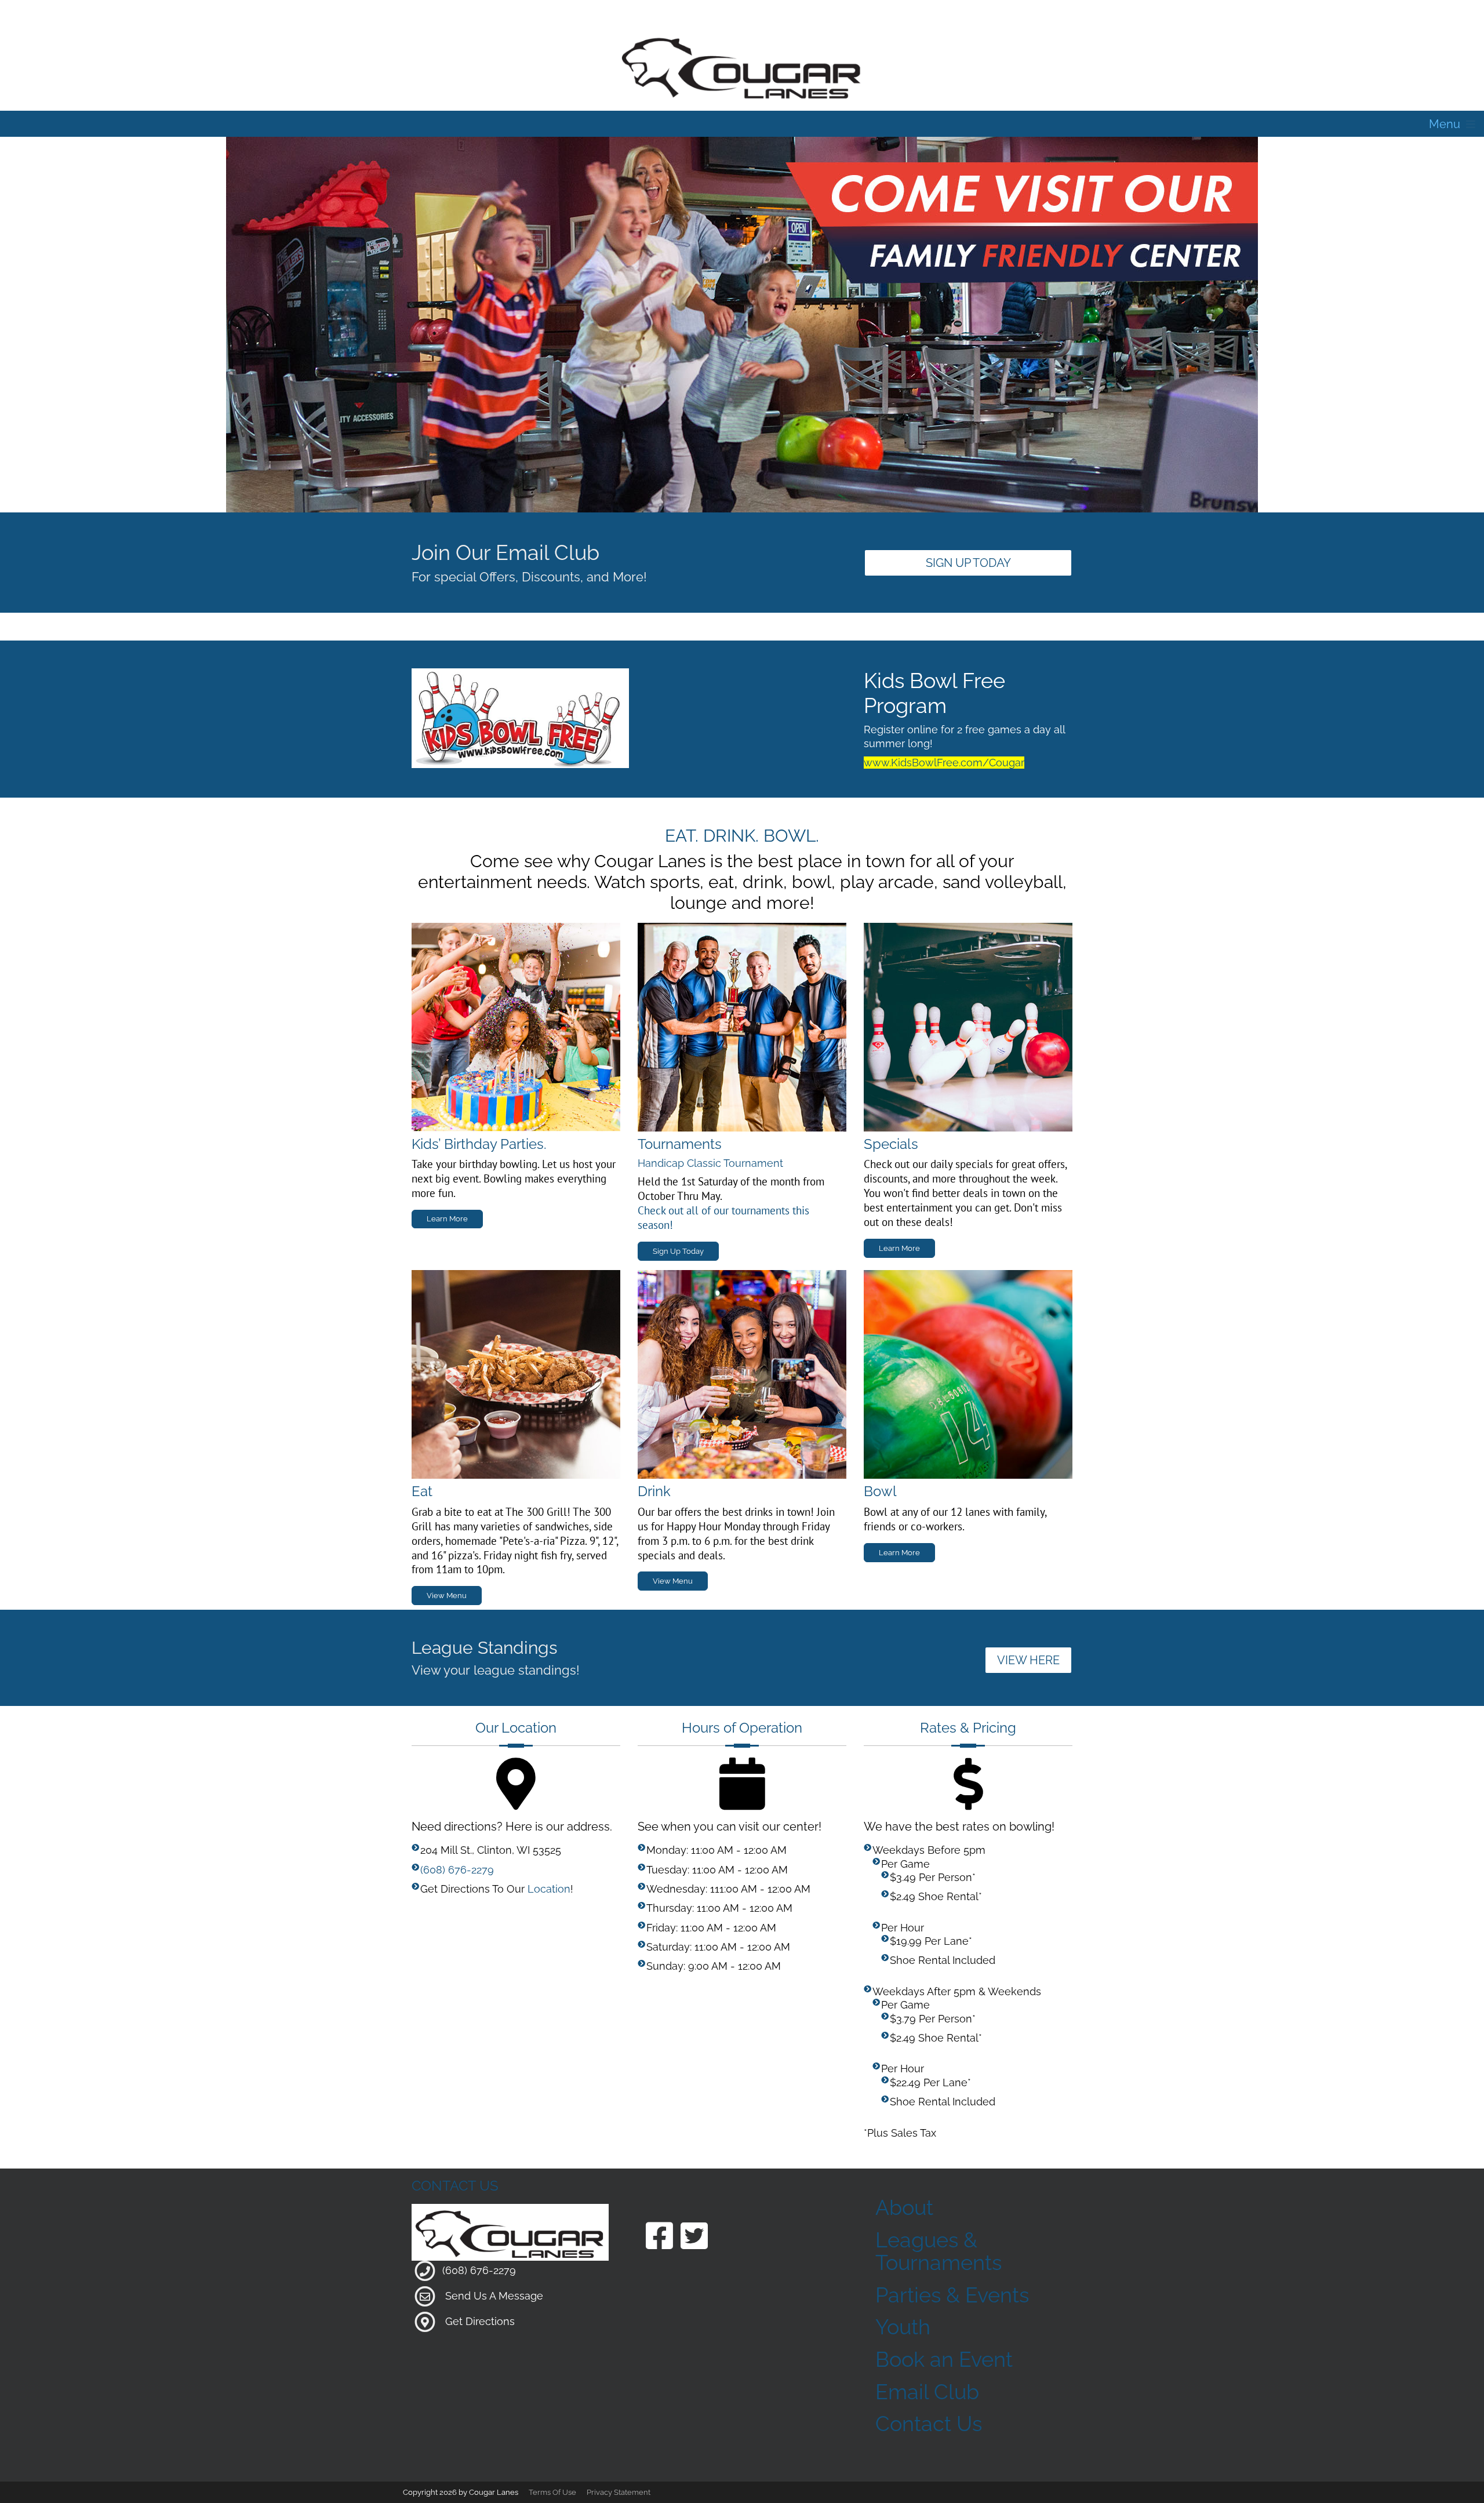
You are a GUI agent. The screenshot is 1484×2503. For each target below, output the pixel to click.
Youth (903, 2327)
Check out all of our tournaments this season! (723, 1217)
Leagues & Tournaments (939, 2251)
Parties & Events (952, 2295)
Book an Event (944, 2359)
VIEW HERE (1028, 1660)
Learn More (447, 1219)
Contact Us (929, 2424)
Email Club (927, 2392)
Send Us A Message (494, 2296)
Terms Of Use (552, 2492)
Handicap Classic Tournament (710, 1163)
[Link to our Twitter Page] (694, 2237)
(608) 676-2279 (457, 1870)
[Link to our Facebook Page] (659, 2237)
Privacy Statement (619, 2492)
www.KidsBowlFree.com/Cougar (944, 763)
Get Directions (480, 2321)
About (904, 2207)
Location (549, 1889)
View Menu (447, 1596)
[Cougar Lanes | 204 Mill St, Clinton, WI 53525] (742, 66)
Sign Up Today (968, 563)
